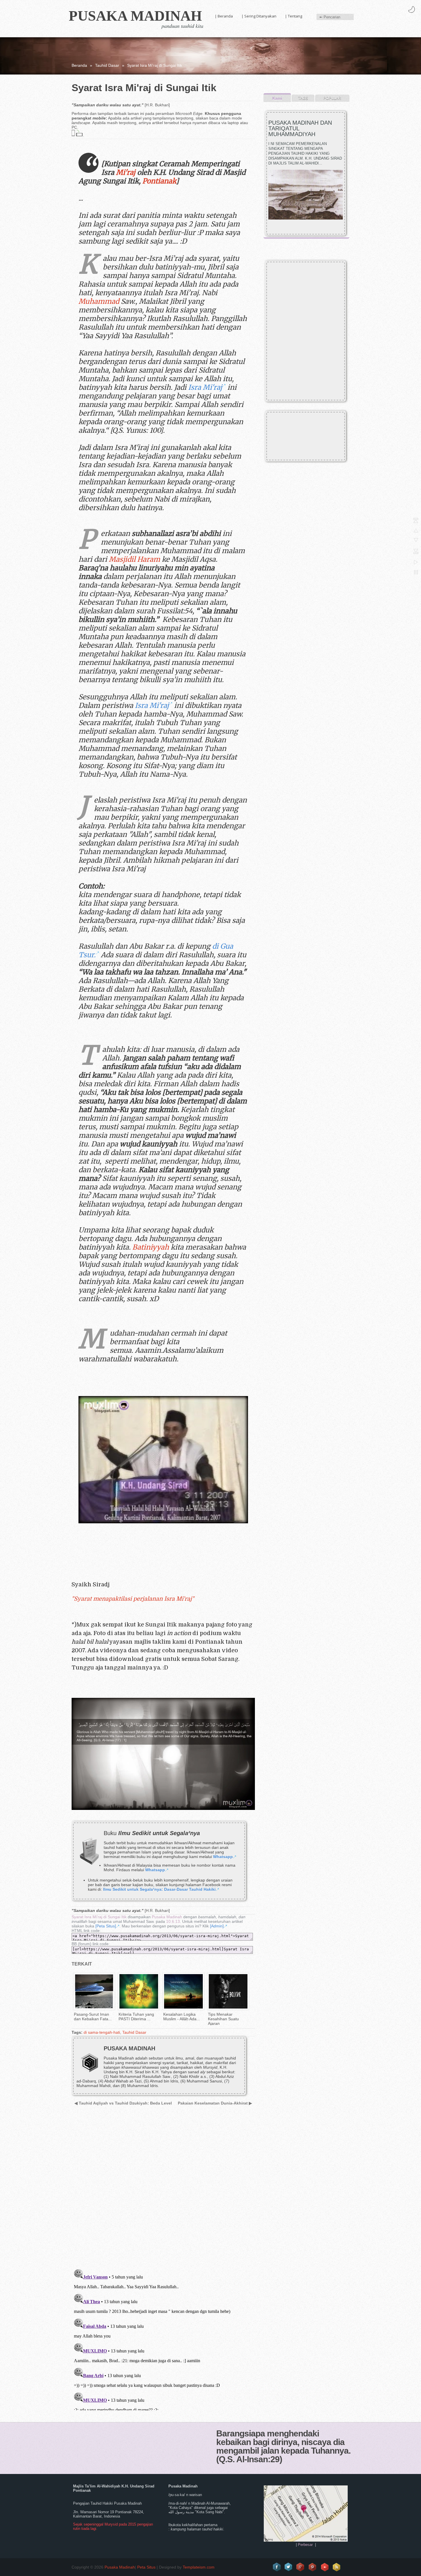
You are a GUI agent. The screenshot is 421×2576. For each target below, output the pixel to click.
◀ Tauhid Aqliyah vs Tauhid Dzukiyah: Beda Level (123, 2103)
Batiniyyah (151, 1247)
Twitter (289, 2567)
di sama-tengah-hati (102, 2032)
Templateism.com (199, 2567)
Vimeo (325, 2567)
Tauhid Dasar (107, 65)
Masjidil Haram (134, 559)
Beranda (79, 65)
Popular (332, 98)
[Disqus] (161, 2191)
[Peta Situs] (106, 1926)
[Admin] (217, 1926)
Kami (277, 98)
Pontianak (159, 181)
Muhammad (99, 301)
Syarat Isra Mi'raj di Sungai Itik (99, 1917)
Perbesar (305, 2545)
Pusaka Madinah (135, 16)
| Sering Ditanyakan (259, 16)
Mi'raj (126, 172)
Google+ (301, 2567)
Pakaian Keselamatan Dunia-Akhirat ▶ (215, 2103)
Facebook (277, 2567)
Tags (303, 98)
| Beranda (224, 16)
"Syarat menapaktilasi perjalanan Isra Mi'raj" (133, 1599)
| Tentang (294, 16)
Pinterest (313, 2567)
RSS (337, 2567)
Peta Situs (146, 2567)
